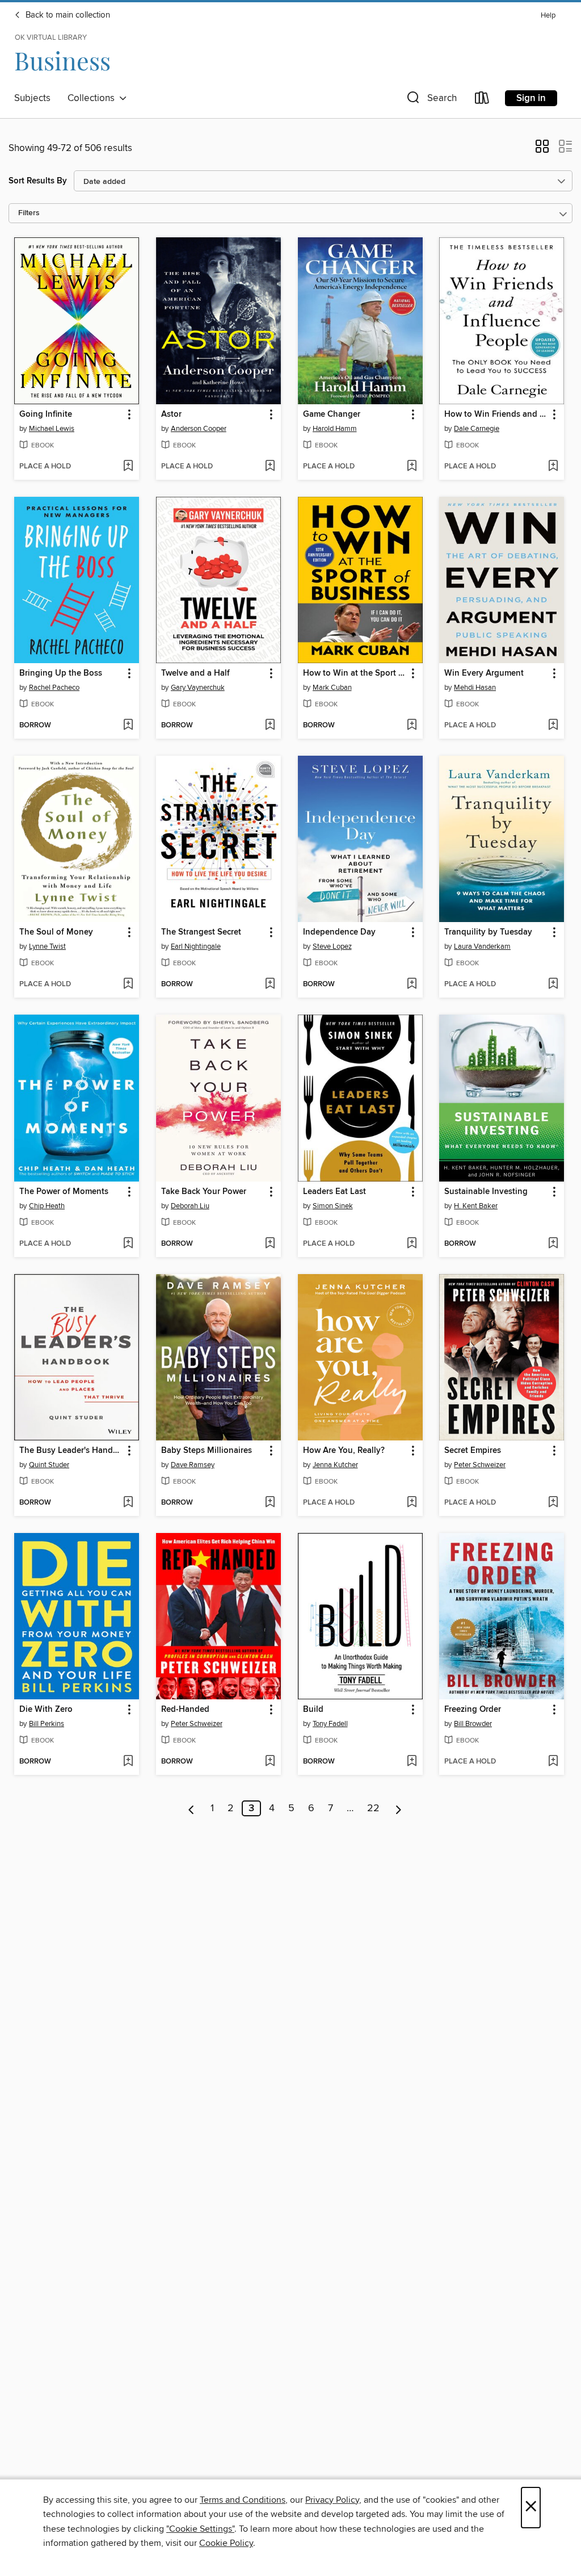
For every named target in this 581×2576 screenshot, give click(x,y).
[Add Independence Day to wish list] (412, 985)
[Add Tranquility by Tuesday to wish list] (553, 985)
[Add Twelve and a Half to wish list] (270, 726)
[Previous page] (191, 1808)
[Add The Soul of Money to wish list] (128, 985)
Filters (29, 213)
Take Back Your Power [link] (204, 1192)
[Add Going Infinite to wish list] (128, 467)
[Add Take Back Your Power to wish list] (270, 1244)
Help (548, 16)
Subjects (32, 98)
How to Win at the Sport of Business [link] (355, 673)
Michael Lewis (52, 429)
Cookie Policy (226, 2543)
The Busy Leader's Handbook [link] (71, 1451)
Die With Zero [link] (46, 1710)
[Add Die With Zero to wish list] (128, 1762)
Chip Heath (47, 1206)
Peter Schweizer (480, 1465)
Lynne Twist (47, 946)
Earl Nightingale (196, 946)
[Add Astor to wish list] (270, 467)
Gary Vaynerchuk (198, 688)
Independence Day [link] (339, 932)
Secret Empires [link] (473, 1451)
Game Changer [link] (332, 414)
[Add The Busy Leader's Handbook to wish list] (128, 1503)
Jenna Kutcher (335, 1465)
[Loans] (482, 100)
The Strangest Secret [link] (201, 932)
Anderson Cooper (199, 429)
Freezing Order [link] (473, 1710)
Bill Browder (473, 1724)
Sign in (531, 98)
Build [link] (313, 1710)
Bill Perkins (47, 1724)
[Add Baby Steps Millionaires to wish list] (270, 1503)
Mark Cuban (332, 688)
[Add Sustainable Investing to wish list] (553, 1244)
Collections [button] (93, 98)
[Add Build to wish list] (412, 1762)
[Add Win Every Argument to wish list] (553, 726)
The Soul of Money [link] (56, 932)
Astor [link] (171, 414)
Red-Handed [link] (185, 1710)
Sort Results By (38, 181)
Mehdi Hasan (475, 688)
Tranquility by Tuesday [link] (488, 932)
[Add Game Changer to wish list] (412, 467)
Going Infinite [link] (46, 414)
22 (373, 1808)
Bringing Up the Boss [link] (61, 673)
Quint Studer (49, 1465)
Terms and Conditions (243, 2500)
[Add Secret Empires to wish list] (553, 1503)
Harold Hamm (335, 429)
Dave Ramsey (193, 1465)
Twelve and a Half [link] (195, 673)
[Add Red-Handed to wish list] (270, 1762)
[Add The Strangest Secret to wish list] (270, 985)
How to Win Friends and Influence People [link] (496, 414)
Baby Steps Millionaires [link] (207, 1451)
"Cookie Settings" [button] (200, 2529)
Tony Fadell (330, 1724)
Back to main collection (67, 15)
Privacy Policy (332, 2500)
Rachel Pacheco (54, 688)
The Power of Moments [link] (64, 1192)
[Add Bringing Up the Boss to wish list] (128, 726)
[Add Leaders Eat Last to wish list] (412, 1244)
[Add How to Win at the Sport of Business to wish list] (412, 726)
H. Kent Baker (476, 1206)
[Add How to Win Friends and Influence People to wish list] (553, 467)
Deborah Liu (190, 1206)
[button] (431, 100)
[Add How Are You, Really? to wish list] (412, 1503)
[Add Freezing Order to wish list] (553, 1762)
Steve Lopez (332, 946)
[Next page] (399, 1808)
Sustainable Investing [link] (486, 1192)
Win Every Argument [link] (484, 673)
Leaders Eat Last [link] (334, 1192)
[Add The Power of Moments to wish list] (128, 1244)
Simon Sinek (333, 1206)
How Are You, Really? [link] (344, 1451)
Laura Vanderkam (482, 946)
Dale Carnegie (477, 429)
